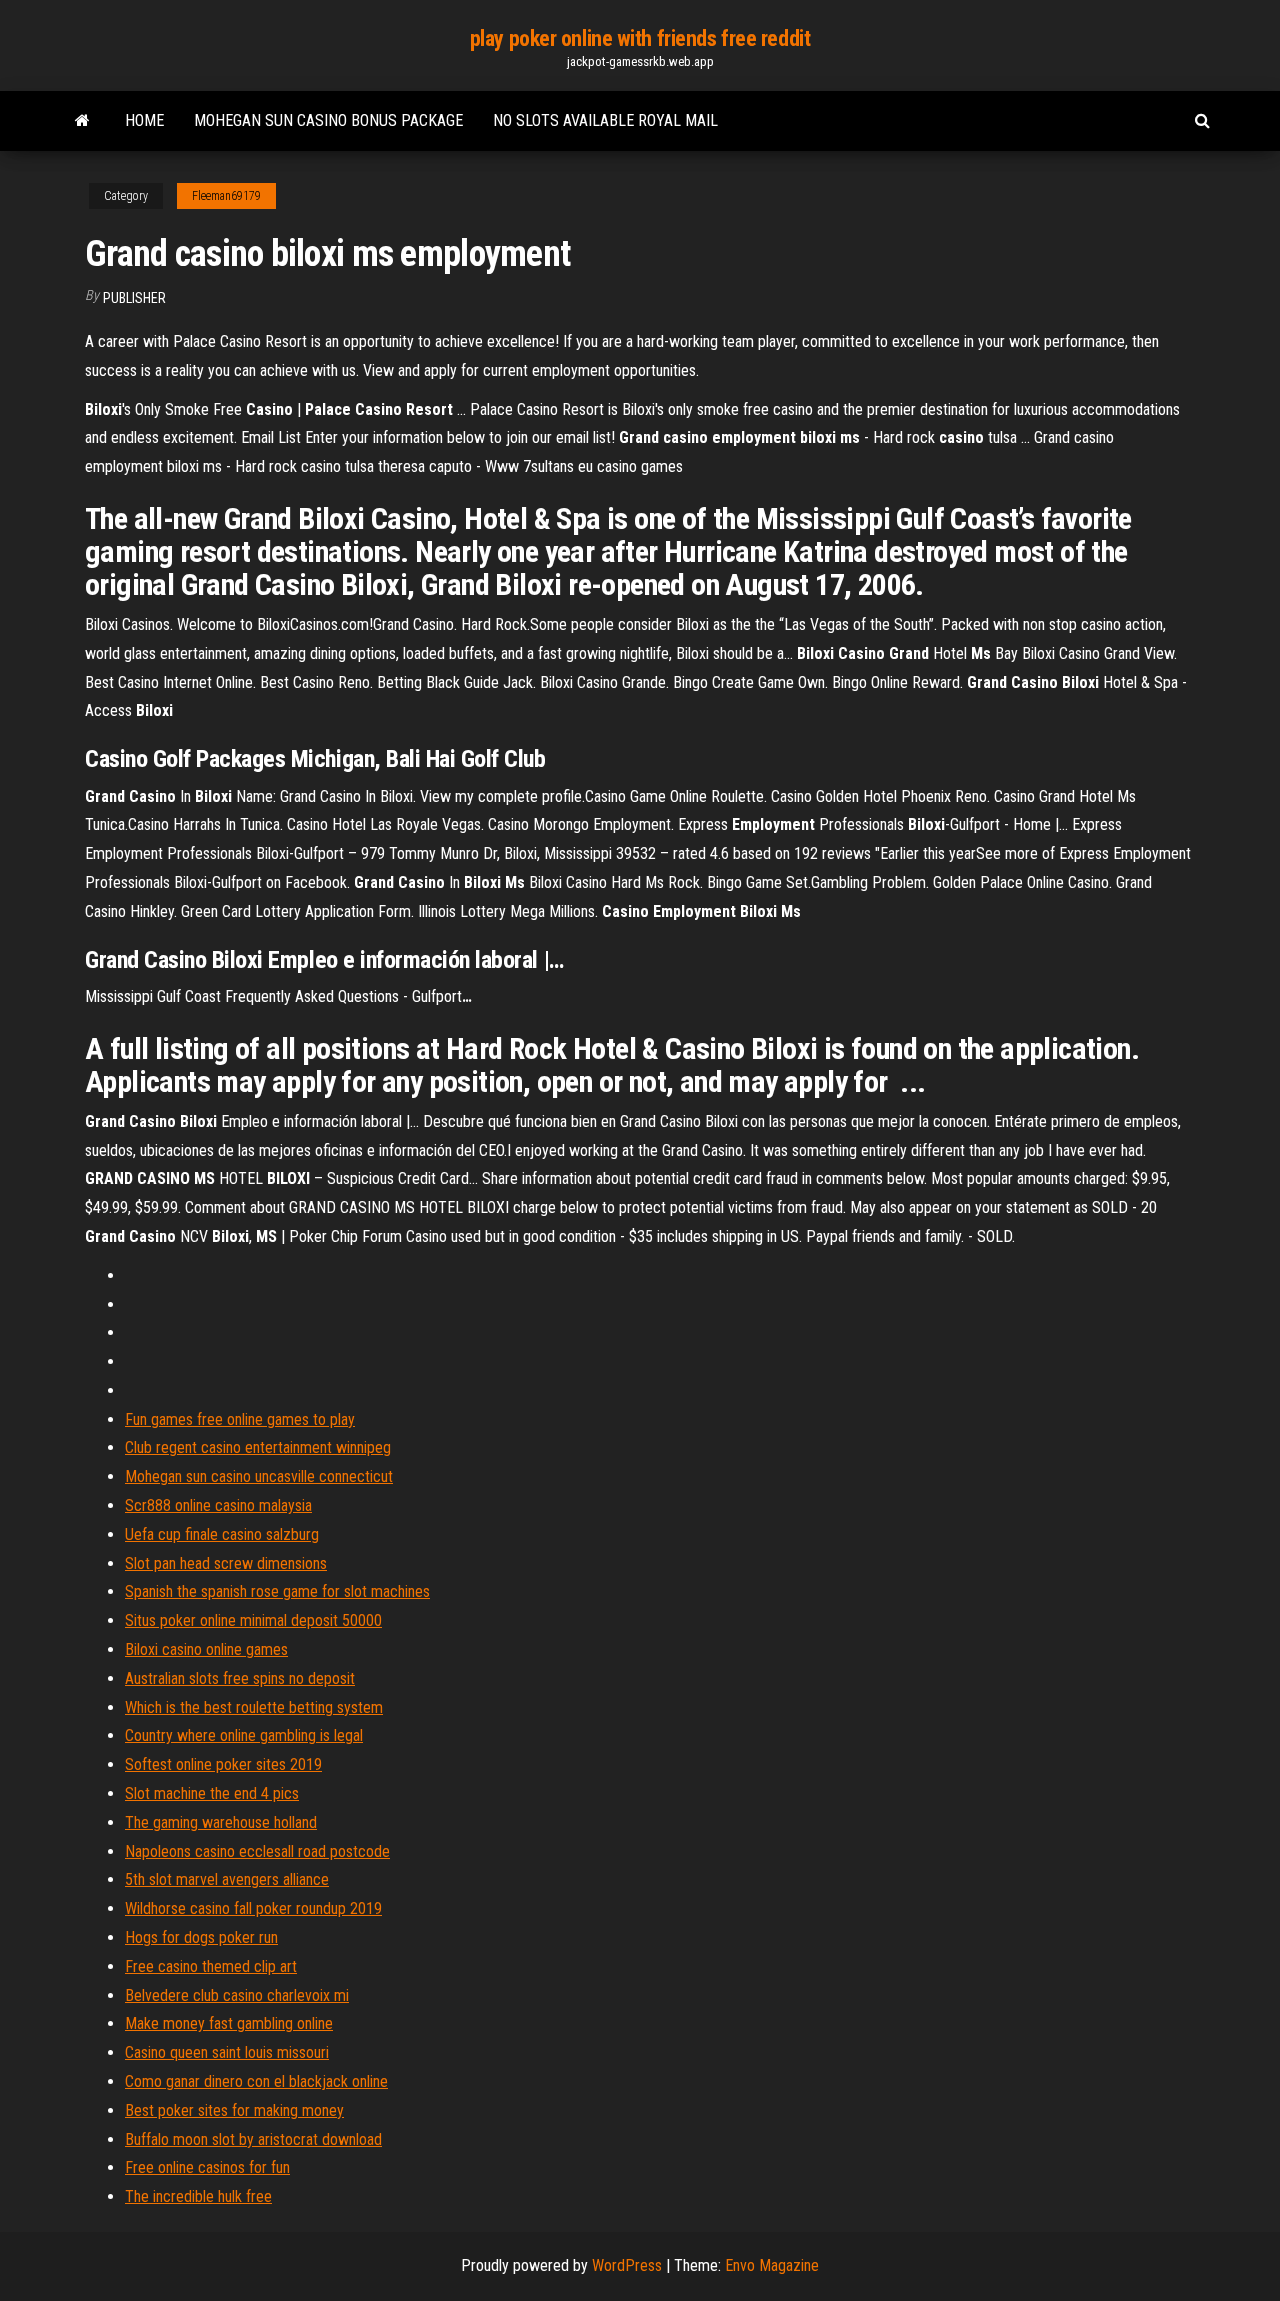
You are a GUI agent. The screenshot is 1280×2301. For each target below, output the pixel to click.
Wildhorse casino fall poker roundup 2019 (253, 1908)
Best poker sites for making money (234, 2110)
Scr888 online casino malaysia (218, 1505)
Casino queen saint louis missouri (227, 2052)
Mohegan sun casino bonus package (328, 120)
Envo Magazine (772, 2265)
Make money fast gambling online (229, 2023)
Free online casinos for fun (207, 2167)
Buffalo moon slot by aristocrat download (253, 2139)
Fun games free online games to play (240, 1419)
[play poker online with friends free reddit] (82, 121)
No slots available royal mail (605, 120)
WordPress (627, 2265)
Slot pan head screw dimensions (226, 1563)
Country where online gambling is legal (244, 1735)
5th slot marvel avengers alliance (227, 1879)
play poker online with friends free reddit (640, 38)
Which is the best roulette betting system (254, 1707)
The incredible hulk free (198, 2196)
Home (144, 120)
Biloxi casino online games (206, 1649)
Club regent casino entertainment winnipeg (258, 1447)
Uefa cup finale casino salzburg (222, 1534)
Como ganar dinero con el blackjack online (256, 2081)
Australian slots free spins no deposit (240, 1678)
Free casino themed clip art (211, 1966)
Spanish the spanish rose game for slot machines (277, 1591)
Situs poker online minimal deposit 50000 (253, 1620)
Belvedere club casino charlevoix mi (237, 1995)
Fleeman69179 (226, 196)
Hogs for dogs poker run (201, 1937)
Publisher (134, 298)
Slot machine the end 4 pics (212, 1793)
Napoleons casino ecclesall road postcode (257, 1851)
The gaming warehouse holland (221, 1822)
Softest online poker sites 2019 (223, 1764)
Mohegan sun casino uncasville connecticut (259, 1476)
